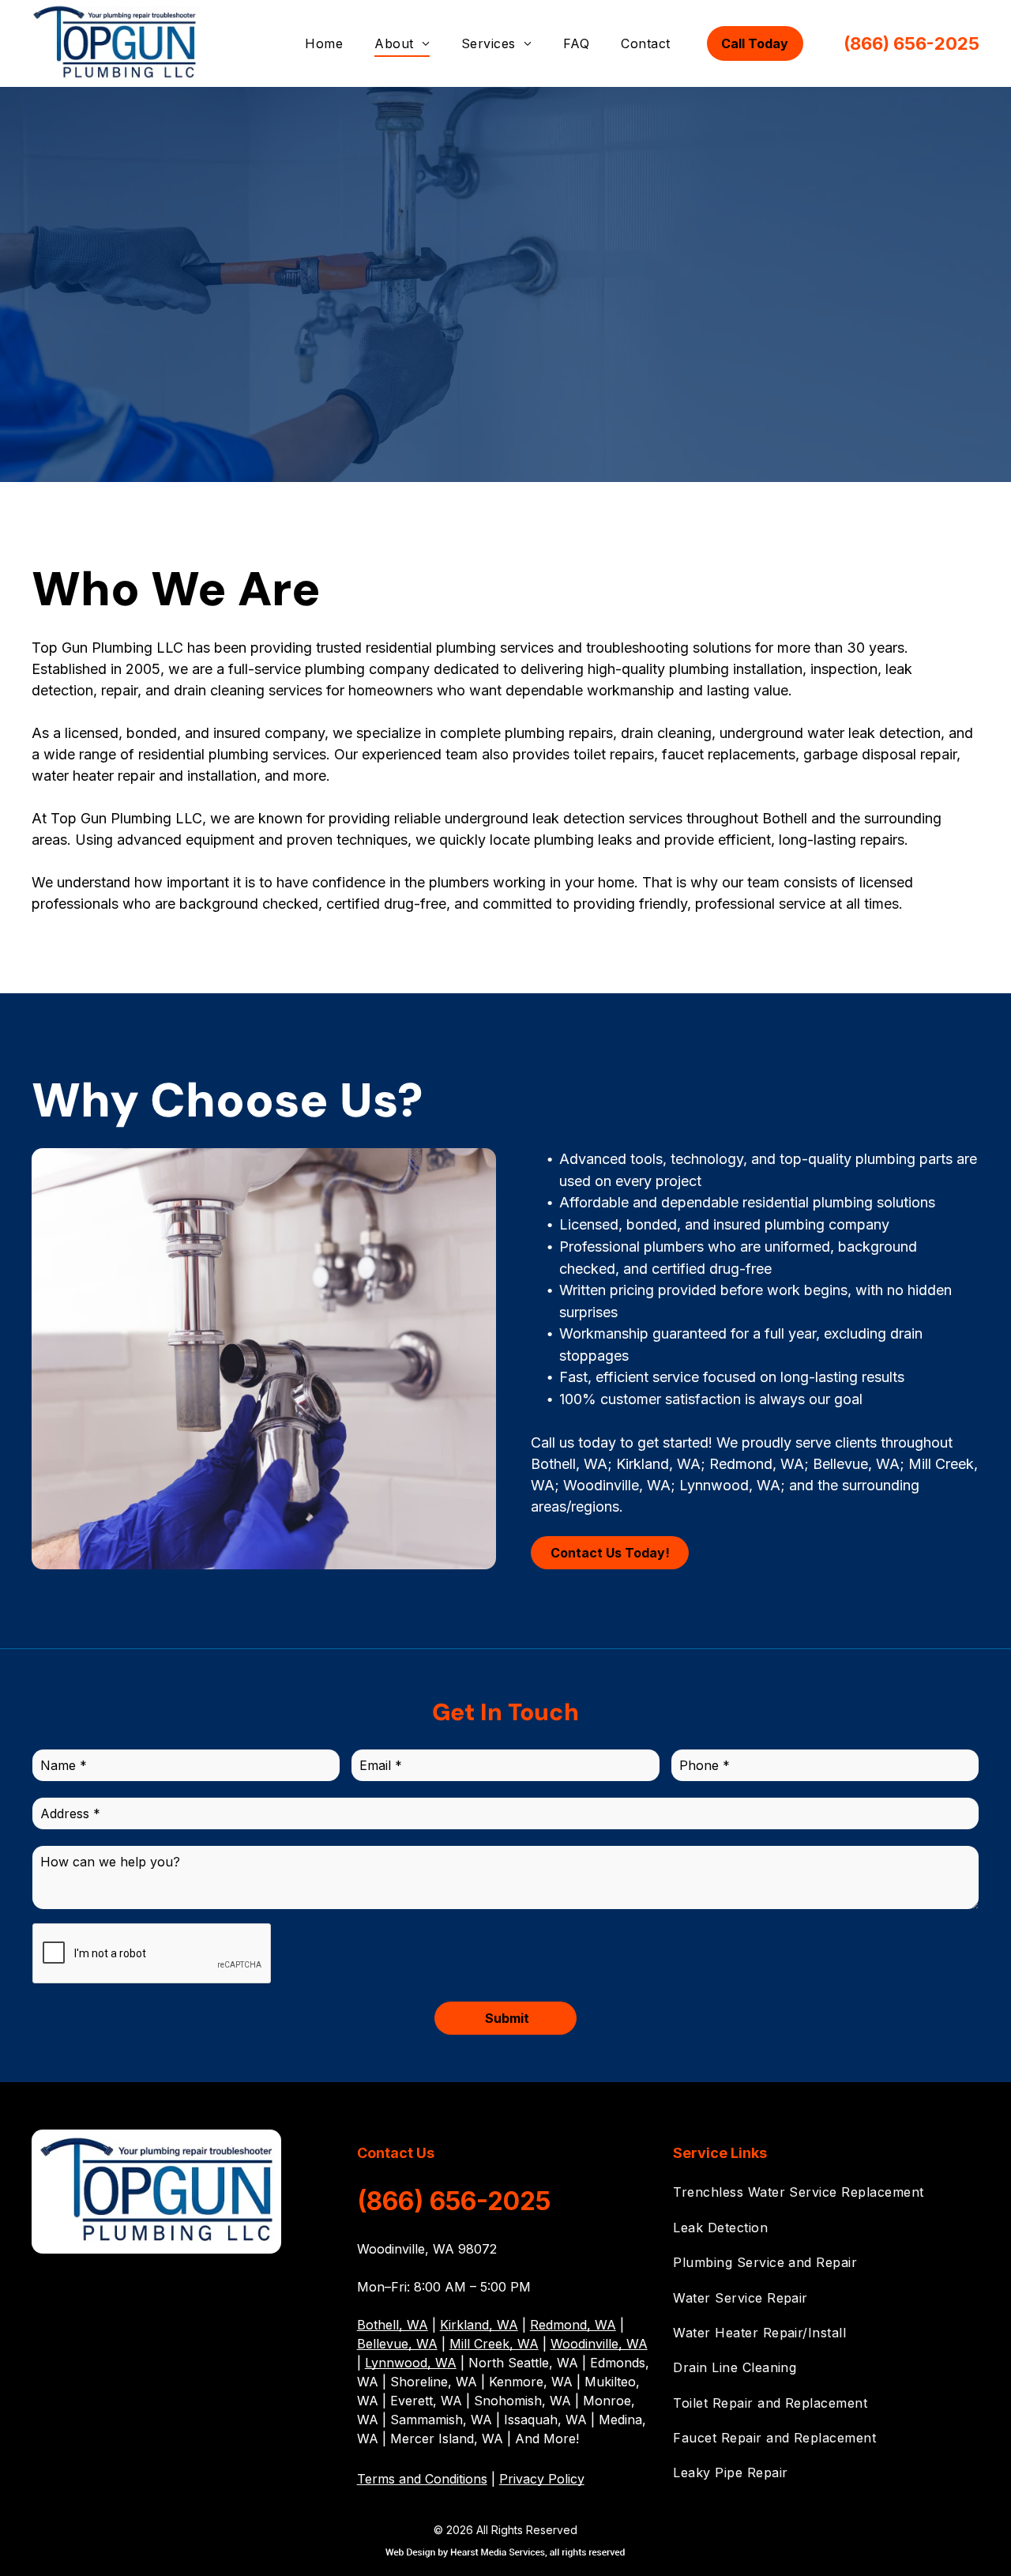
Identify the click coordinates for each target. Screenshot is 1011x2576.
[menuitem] (324, 43)
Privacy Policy (542, 2479)
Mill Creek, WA (494, 2344)
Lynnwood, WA (411, 2363)
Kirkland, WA (479, 2325)
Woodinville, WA (599, 2344)
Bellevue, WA (397, 2344)
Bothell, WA (393, 2325)
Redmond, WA (573, 2325)
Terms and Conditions (422, 2479)
